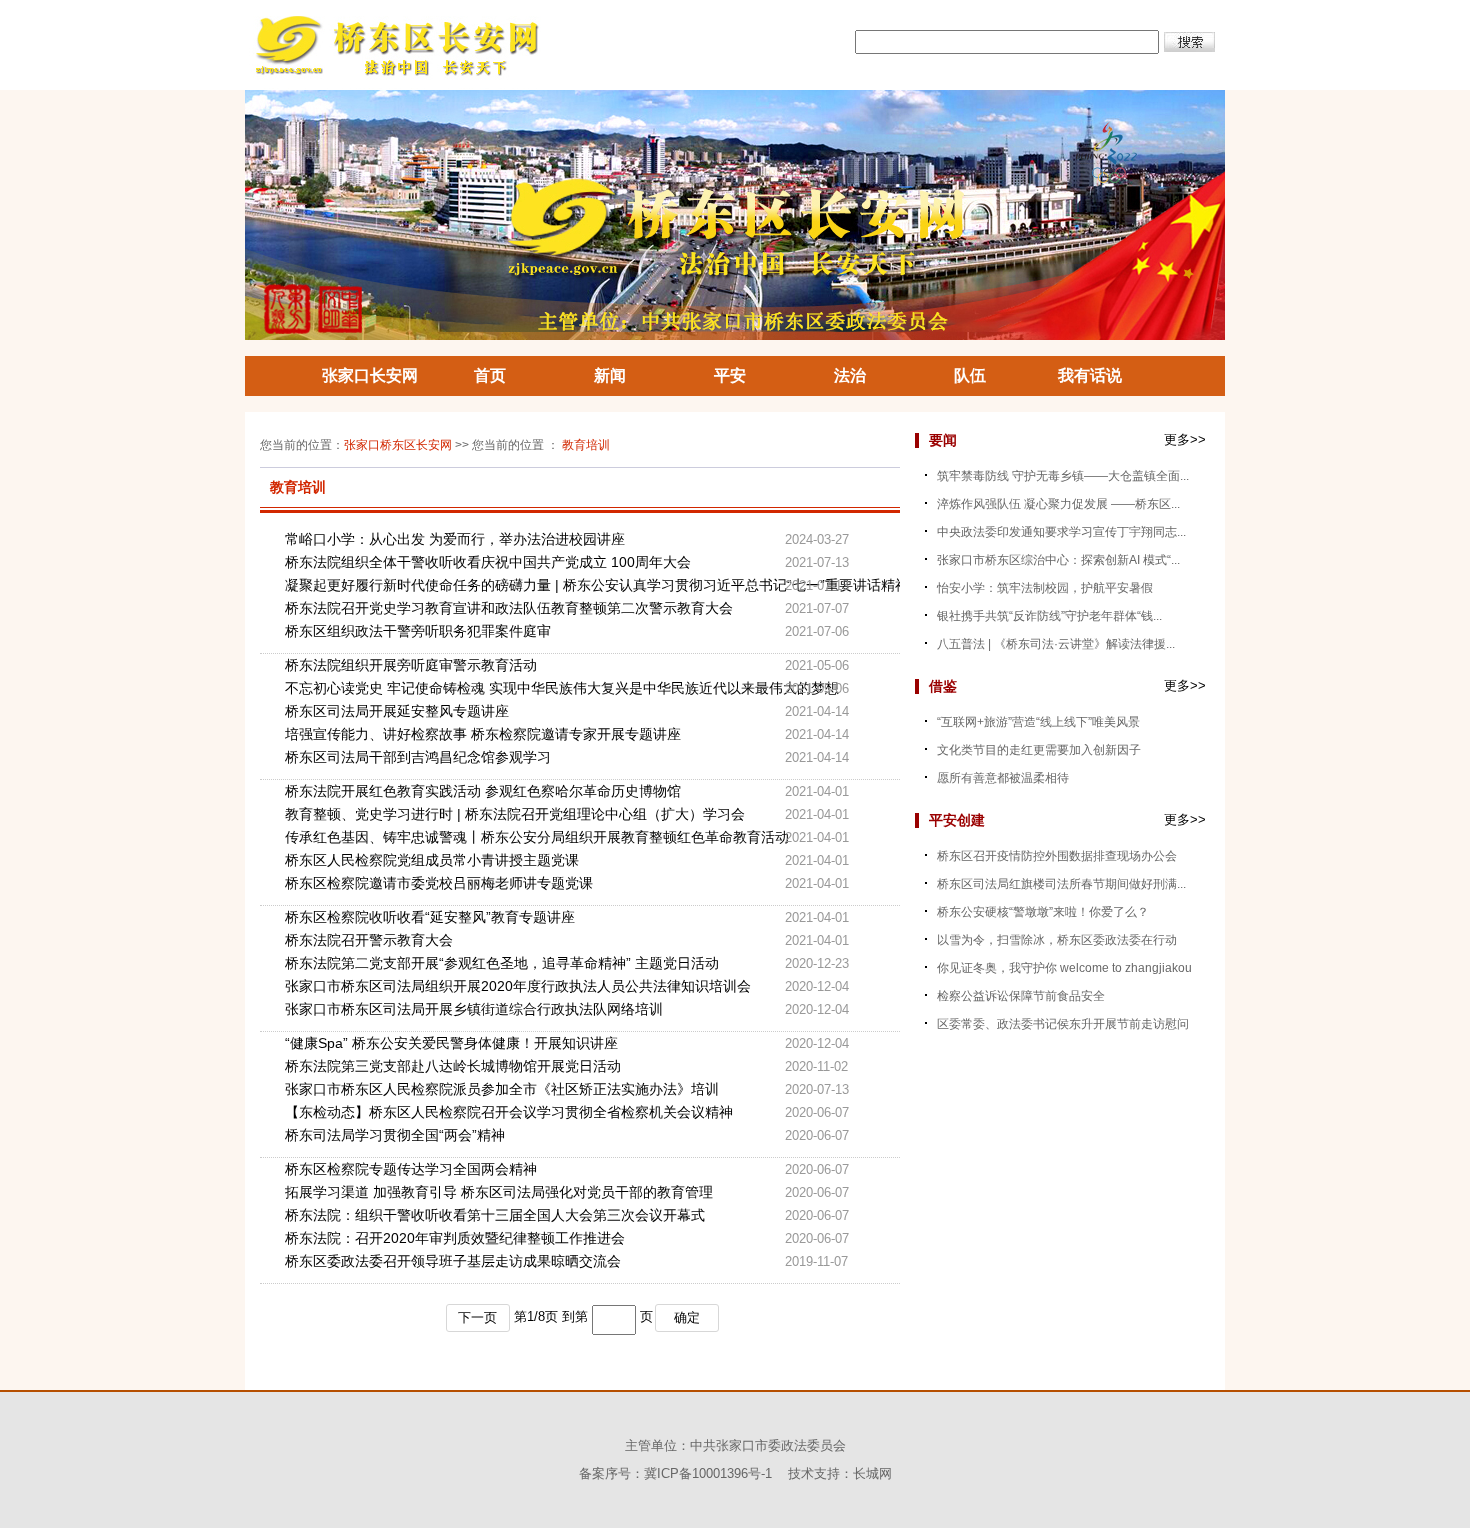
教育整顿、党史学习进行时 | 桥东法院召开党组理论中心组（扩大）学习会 (515, 814)
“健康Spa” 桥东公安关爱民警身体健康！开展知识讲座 (451, 1043)
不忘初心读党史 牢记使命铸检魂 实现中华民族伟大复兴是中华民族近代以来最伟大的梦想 (535, 688)
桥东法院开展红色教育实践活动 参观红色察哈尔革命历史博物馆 (483, 791)
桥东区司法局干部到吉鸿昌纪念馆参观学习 (418, 757)
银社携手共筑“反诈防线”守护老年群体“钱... (1049, 616)
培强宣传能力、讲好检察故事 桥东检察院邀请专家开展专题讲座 (483, 734)
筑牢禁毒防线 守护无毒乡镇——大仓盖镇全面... (1063, 476)
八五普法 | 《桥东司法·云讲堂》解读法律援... (1056, 644)
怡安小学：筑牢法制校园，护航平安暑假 (1045, 588)
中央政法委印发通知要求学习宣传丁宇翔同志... (1061, 532)
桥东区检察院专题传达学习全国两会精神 (411, 1169)
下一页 (477, 1317)
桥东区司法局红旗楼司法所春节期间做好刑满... (1061, 884)
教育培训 (586, 445)
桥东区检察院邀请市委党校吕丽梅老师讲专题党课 (439, 883)
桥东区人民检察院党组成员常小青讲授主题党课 (432, 860)
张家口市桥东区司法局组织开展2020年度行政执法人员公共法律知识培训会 (518, 986)
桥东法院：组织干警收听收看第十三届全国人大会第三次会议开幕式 (495, 1215)
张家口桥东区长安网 (398, 445)
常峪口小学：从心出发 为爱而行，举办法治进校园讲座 (455, 539)
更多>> (1185, 439)
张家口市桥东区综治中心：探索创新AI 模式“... (1058, 560)
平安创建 (957, 820)
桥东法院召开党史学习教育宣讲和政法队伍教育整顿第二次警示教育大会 (509, 608)
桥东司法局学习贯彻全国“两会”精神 (395, 1135)
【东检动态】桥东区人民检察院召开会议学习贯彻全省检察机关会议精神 (509, 1112)
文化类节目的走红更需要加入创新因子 (1039, 750)
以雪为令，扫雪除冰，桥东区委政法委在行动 (1057, 940)
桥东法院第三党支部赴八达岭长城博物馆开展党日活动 (453, 1066)
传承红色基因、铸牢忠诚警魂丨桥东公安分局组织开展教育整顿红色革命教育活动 (535, 837)
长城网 (872, 1473)
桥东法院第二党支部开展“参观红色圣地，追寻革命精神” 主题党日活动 (502, 963)
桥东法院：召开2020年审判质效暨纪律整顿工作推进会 (455, 1238)
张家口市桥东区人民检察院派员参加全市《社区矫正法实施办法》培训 (502, 1089)
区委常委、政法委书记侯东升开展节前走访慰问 (1063, 1024)
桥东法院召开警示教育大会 (369, 940)
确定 (687, 1317)
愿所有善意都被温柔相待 (1003, 778)
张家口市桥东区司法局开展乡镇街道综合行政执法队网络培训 (474, 1009)
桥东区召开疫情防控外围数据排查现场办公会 (1057, 856)
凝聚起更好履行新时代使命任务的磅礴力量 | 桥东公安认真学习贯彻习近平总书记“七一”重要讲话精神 (535, 585)
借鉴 (943, 686)
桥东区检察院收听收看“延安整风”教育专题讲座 (430, 917)
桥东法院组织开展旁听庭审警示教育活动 (411, 665)
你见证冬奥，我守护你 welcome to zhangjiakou (1064, 968)
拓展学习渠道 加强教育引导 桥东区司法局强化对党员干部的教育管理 (499, 1192)
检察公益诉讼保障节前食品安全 (1021, 996)
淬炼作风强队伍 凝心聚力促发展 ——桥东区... (1058, 504)
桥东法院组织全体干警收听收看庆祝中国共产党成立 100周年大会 (488, 562)
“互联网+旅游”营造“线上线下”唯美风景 (1038, 722)
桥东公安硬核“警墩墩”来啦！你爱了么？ (1043, 912)
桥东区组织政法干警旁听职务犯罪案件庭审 (418, 631)
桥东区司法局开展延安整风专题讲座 (397, 711)
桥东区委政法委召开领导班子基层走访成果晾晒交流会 (453, 1261)
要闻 (943, 440)
